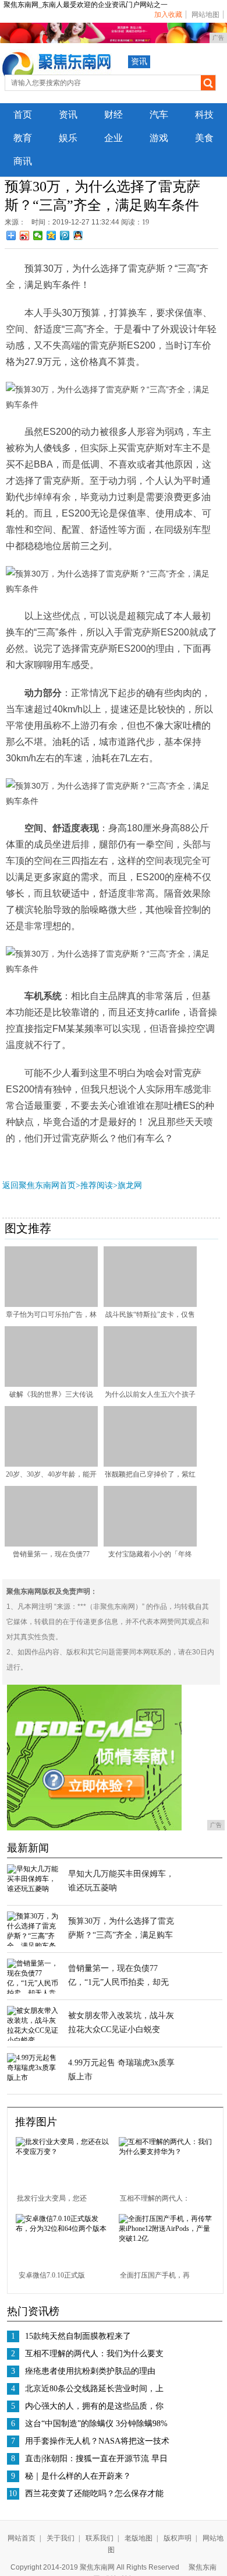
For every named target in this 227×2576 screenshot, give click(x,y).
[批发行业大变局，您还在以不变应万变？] (63, 2152)
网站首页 (22, 2538)
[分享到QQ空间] (52, 236)
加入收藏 (168, 15)
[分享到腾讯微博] (65, 236)
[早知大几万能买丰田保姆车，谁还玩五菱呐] (33, 1889)
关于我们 (61, 2538)
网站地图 (205, 15)
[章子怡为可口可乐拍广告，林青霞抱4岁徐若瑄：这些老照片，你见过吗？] (51, 1305)
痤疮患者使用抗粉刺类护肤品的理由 (90, 2371)
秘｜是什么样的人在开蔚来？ (78, 2476)
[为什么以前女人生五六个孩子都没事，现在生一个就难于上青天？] (150, 1384)
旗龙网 (130, 1185)
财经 (114, 115)
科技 (204, 115)
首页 (23, 115)
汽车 (159, 115)
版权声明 (178, 2538)
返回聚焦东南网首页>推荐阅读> (60, 1185)
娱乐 (68, 138)
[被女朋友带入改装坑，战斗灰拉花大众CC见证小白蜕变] (33, 2040)
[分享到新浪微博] (25, 236)
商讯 (23, 161)
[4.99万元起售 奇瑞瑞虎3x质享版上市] (33, 2078)
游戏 (159, 138)
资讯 (139, 61)
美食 (204, 138)
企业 (114, 138)
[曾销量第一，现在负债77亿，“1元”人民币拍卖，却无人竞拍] (51, 1544)
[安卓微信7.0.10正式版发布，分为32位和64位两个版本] (63, 2229)
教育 (23, 138)
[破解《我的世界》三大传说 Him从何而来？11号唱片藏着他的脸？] (51, 1384)
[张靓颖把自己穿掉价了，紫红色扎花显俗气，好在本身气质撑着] (150, 1464)
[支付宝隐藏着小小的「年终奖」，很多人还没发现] (150, 1544)
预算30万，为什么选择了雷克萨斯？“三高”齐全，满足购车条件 (121, 1935)
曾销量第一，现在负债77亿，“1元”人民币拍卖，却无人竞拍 (118, 1982)
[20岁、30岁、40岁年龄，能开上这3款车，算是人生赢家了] (51, 1464)
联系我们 (100, 2538)
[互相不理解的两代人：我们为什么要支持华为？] (166, 2152)
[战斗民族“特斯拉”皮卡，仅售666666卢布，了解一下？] (150, 1305)
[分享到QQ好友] (78, 236)
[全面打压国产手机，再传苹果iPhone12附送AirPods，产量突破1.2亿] (166, 2238)
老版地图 (139, 2538)
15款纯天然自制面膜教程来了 (78, 2336)
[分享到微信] (38, 236)
